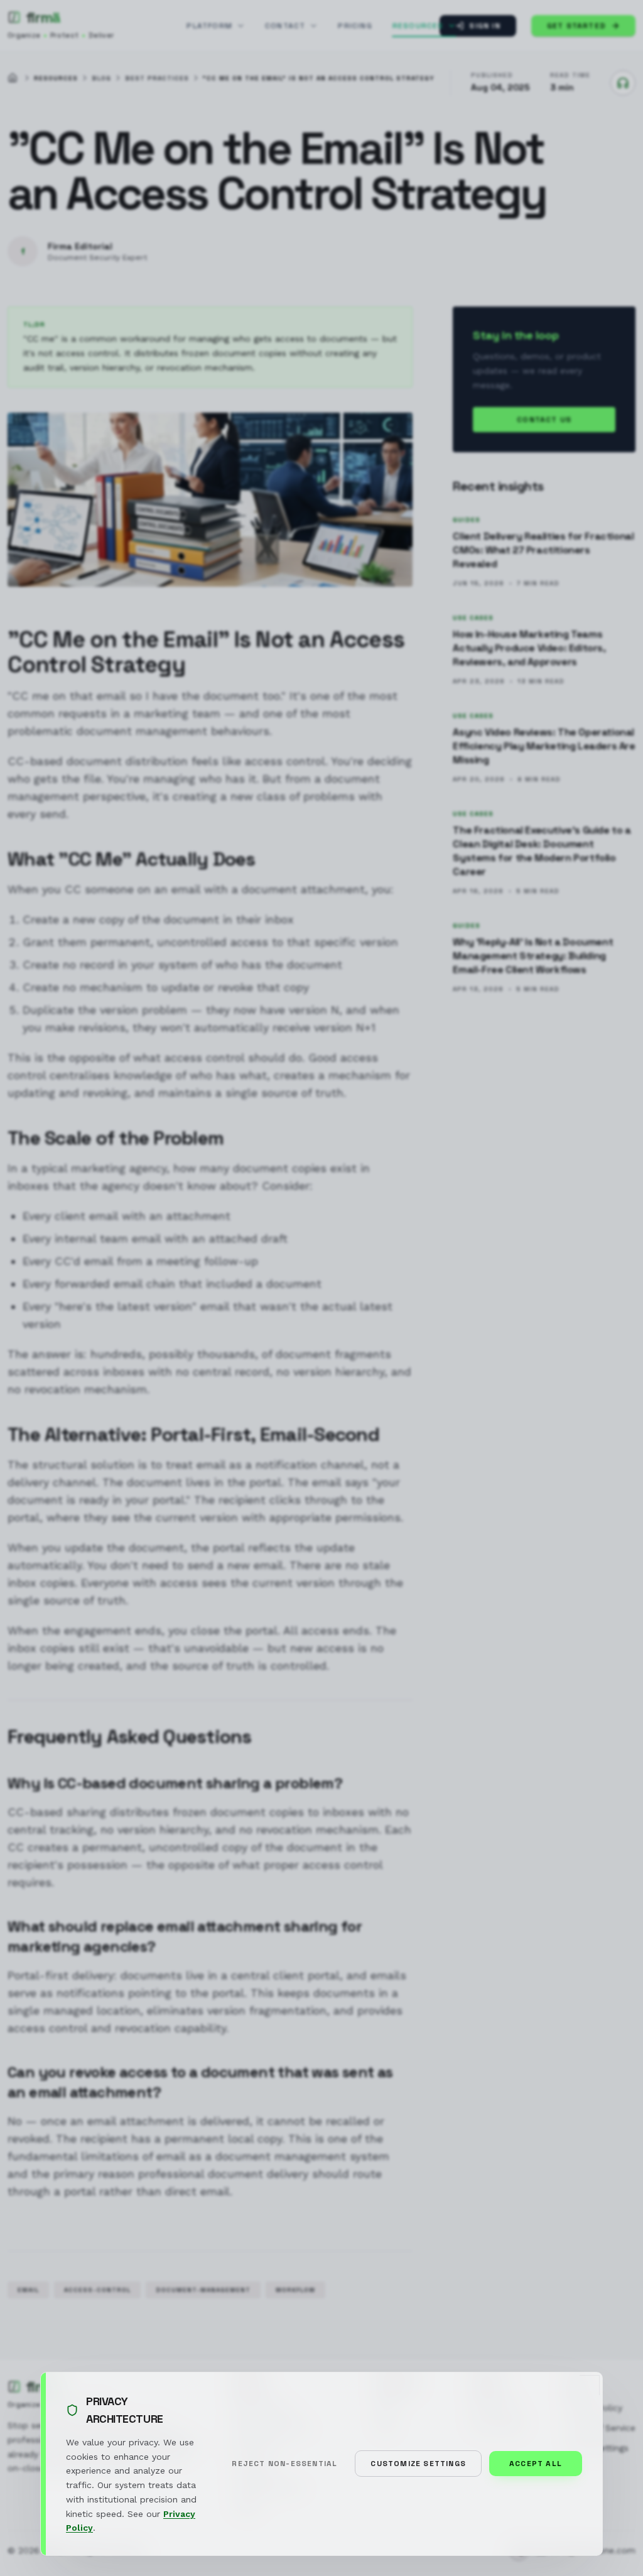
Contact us (544, 420)
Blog (101, 78)
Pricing (355, 26)
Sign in (484, 26)
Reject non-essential (284, 2464)
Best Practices (157, 78)
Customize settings (418, 2464)
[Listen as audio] (623, 83)
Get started (576, 26)
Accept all (536, 2464)
